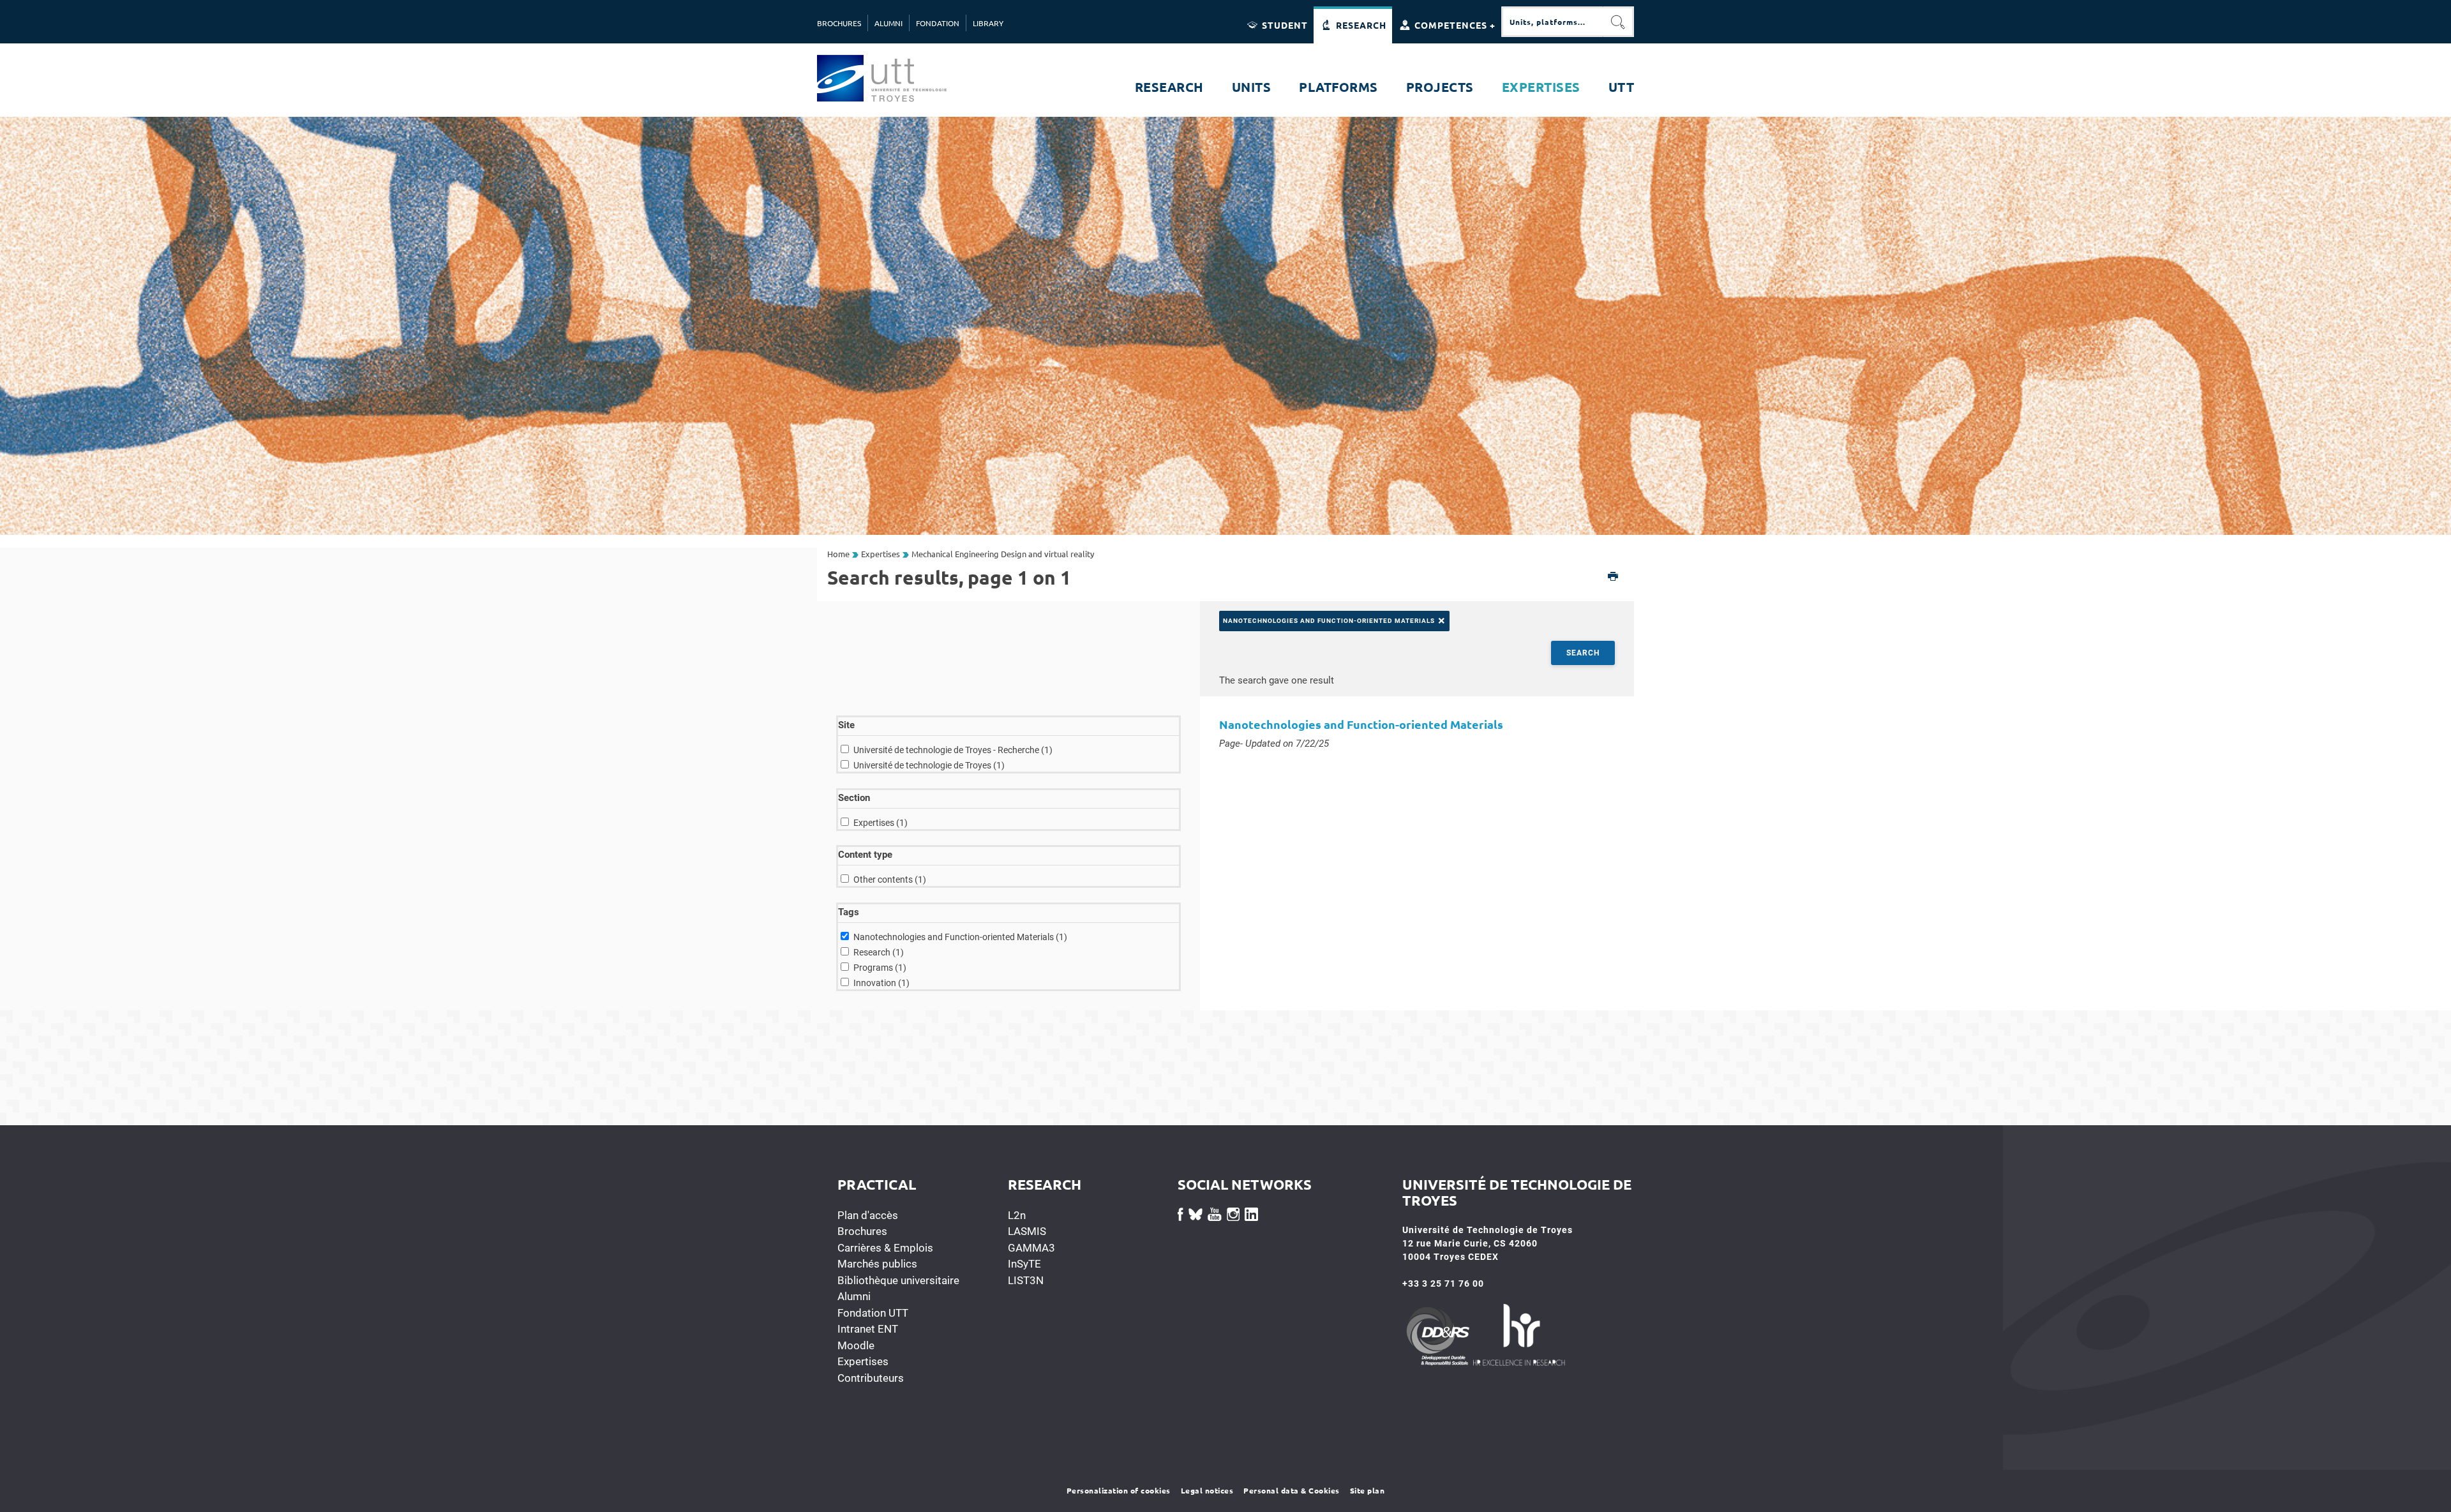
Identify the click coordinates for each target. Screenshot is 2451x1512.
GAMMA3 (1031, 1248)
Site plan (1368, 1490)
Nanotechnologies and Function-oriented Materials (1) (960, 937)
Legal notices (1207, 1490)
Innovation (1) (881, 983)
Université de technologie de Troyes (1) (929, 765)
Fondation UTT (873, 1313)
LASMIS (1027, 1231)
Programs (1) (880, 968)
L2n (1017, 1215)
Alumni (854, 1296)
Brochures (862, 1231)
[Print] (1613, 577)
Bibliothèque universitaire (898, 1280)
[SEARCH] (1619, 22)
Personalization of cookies (1119, 1490)
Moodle (856, 1345)
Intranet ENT (868, 1329)
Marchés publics (877, 1264)
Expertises (863, 1361)
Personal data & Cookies (1292, 1490)
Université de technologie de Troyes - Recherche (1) (953, 750)
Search (1583, 653)
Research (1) (879, 952)
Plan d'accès (868, 1215)
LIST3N (1026, 1280)
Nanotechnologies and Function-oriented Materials (1361, 724)
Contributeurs (871, 1378)
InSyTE (1024, 1264)
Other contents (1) (890, 880)
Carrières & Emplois (885, 1248)
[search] (1552, 22)
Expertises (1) (881, 823)
